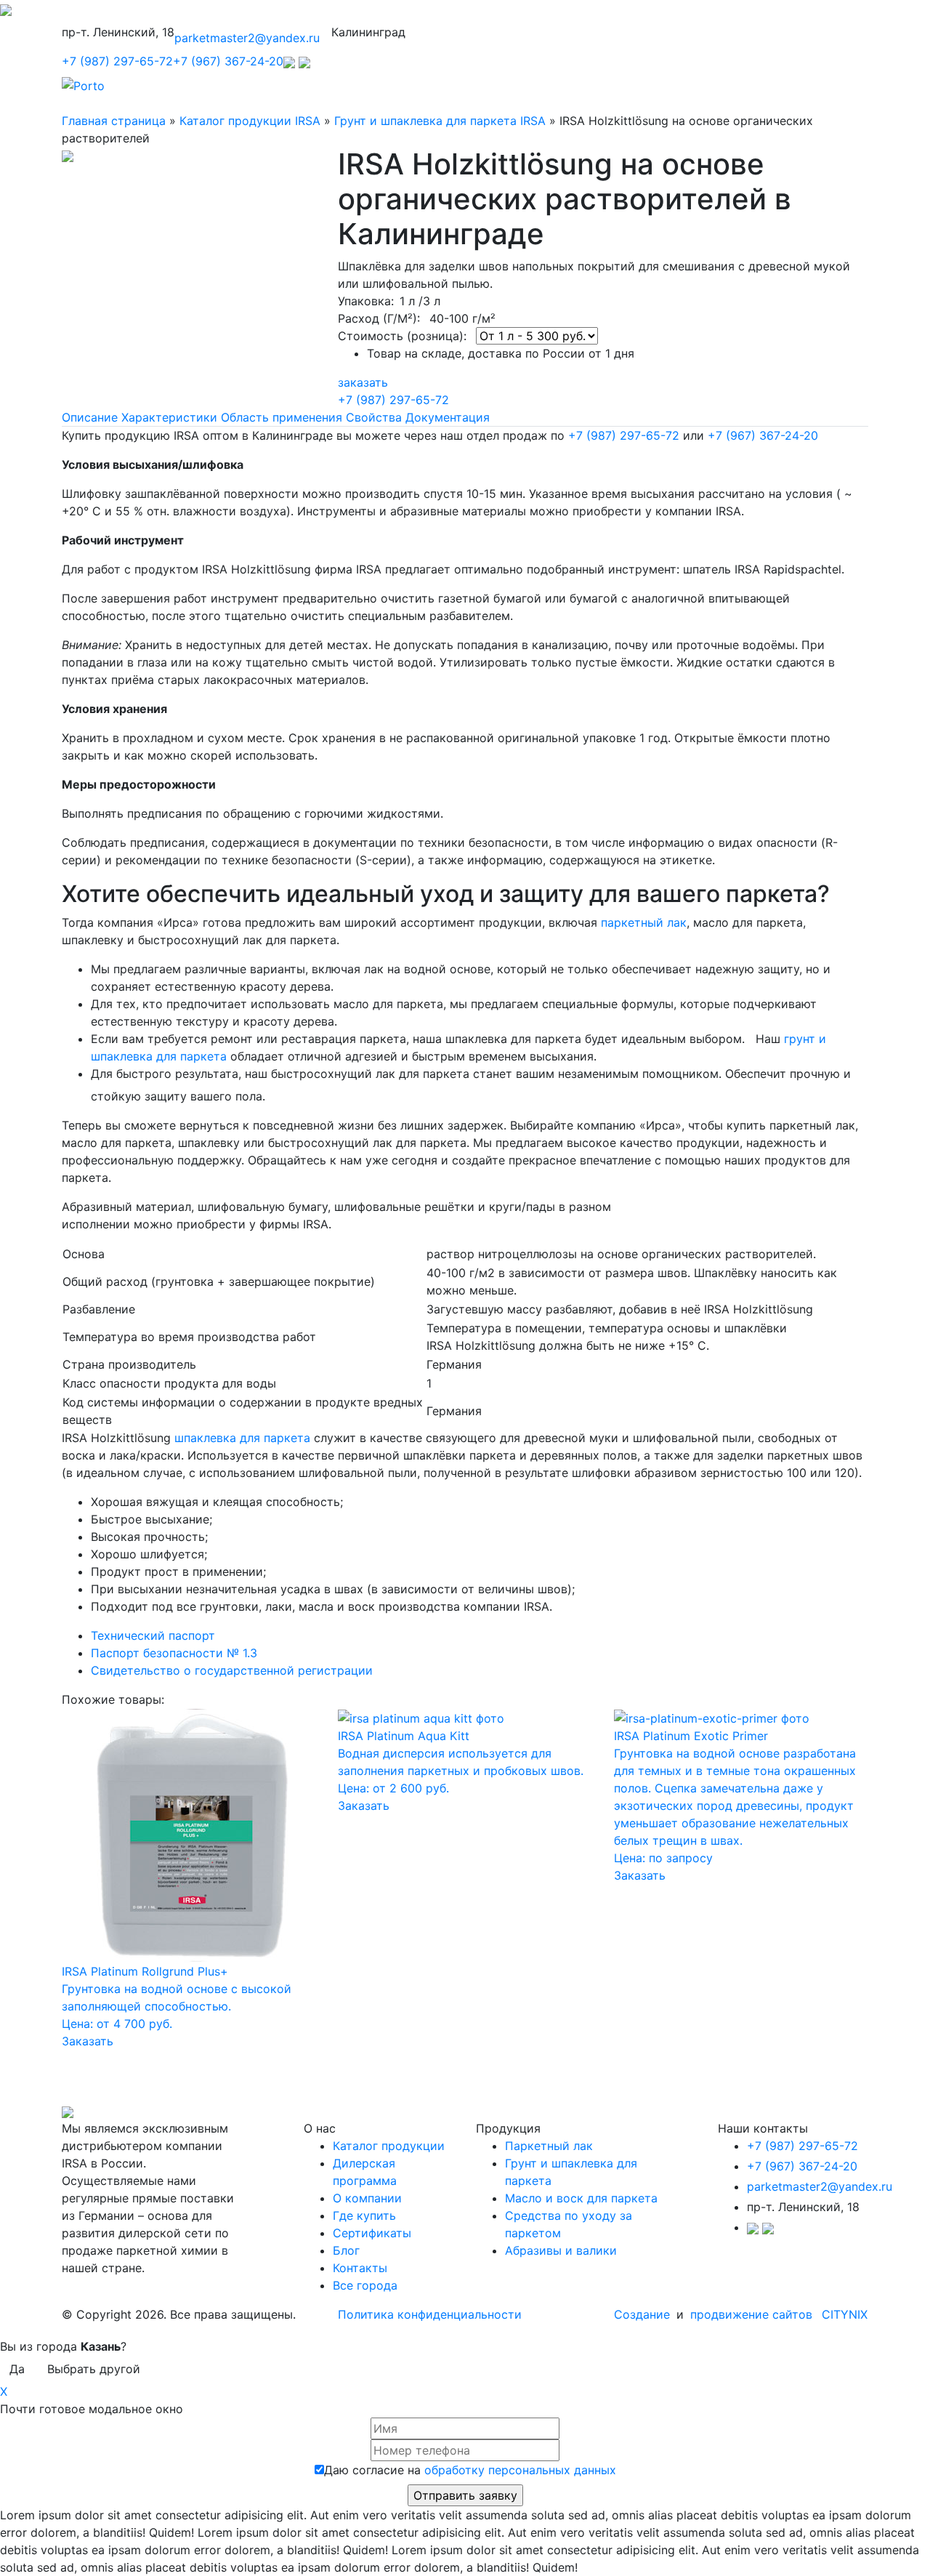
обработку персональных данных (520, 2470)
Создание (644, 2314)
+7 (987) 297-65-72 (117, 61)
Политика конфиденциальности (430, 2314)
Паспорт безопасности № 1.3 (174, 1653)
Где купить (364, 2215)
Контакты (360, 2268)
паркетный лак (644, 922)
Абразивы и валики (561, 2250)
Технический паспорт (153, 1635)
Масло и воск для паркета (581, 2198)
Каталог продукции (389, 2146)
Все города (365, 2285)
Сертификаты (372, 2233)
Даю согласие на (470, 2470)
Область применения (282, 417)
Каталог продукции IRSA (250, 121)
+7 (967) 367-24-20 (228, 61)
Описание (90, 417)
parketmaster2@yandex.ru (247, 38)
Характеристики (169, 417)
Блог (346, 2250)
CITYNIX (845, 2314)
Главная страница (114, 121)
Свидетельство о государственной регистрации (232, 1670)
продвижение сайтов (751, 2314)
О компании (367, 2198)
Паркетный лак (549, 2146)
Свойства (374, 417)
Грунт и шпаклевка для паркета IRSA (440, 121)
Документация (448, 417)
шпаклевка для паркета (242, 1438)
